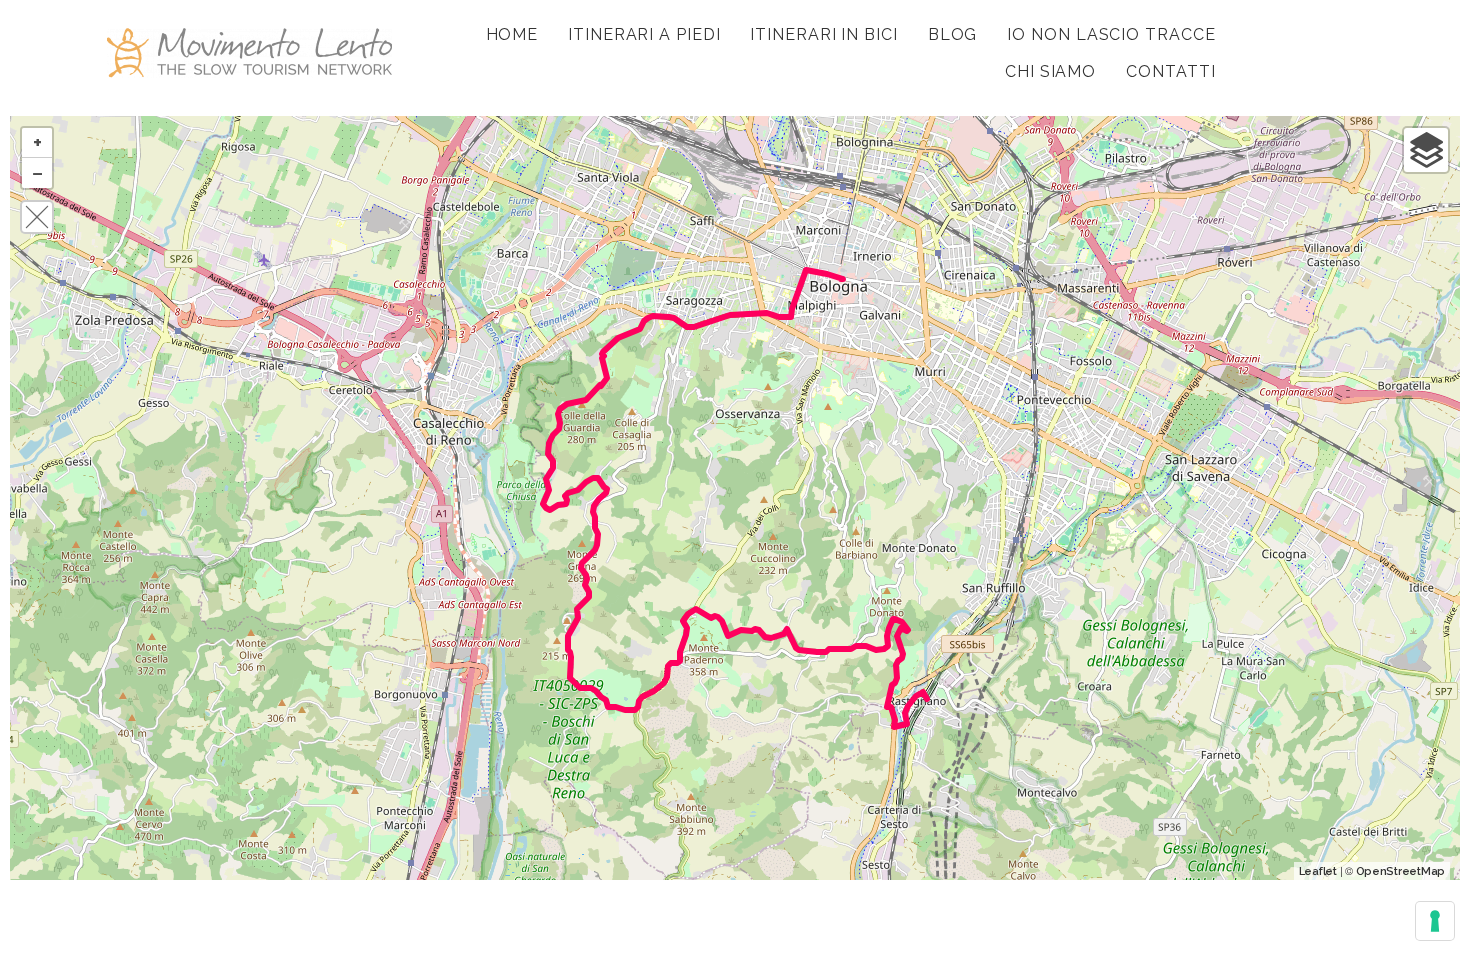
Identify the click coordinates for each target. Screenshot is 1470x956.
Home (512, 34)
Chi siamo (1050, 71)
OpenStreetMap (1401, 871)
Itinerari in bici (823, 34)
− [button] (38, 173)
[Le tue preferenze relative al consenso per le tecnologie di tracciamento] (1435, 921)
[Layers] (1426, 150)
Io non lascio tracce (1111, 34)
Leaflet (1318, 871)
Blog (953, 34)
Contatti (1170, 71)
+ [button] (37, 143)
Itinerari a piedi (644, 34)
